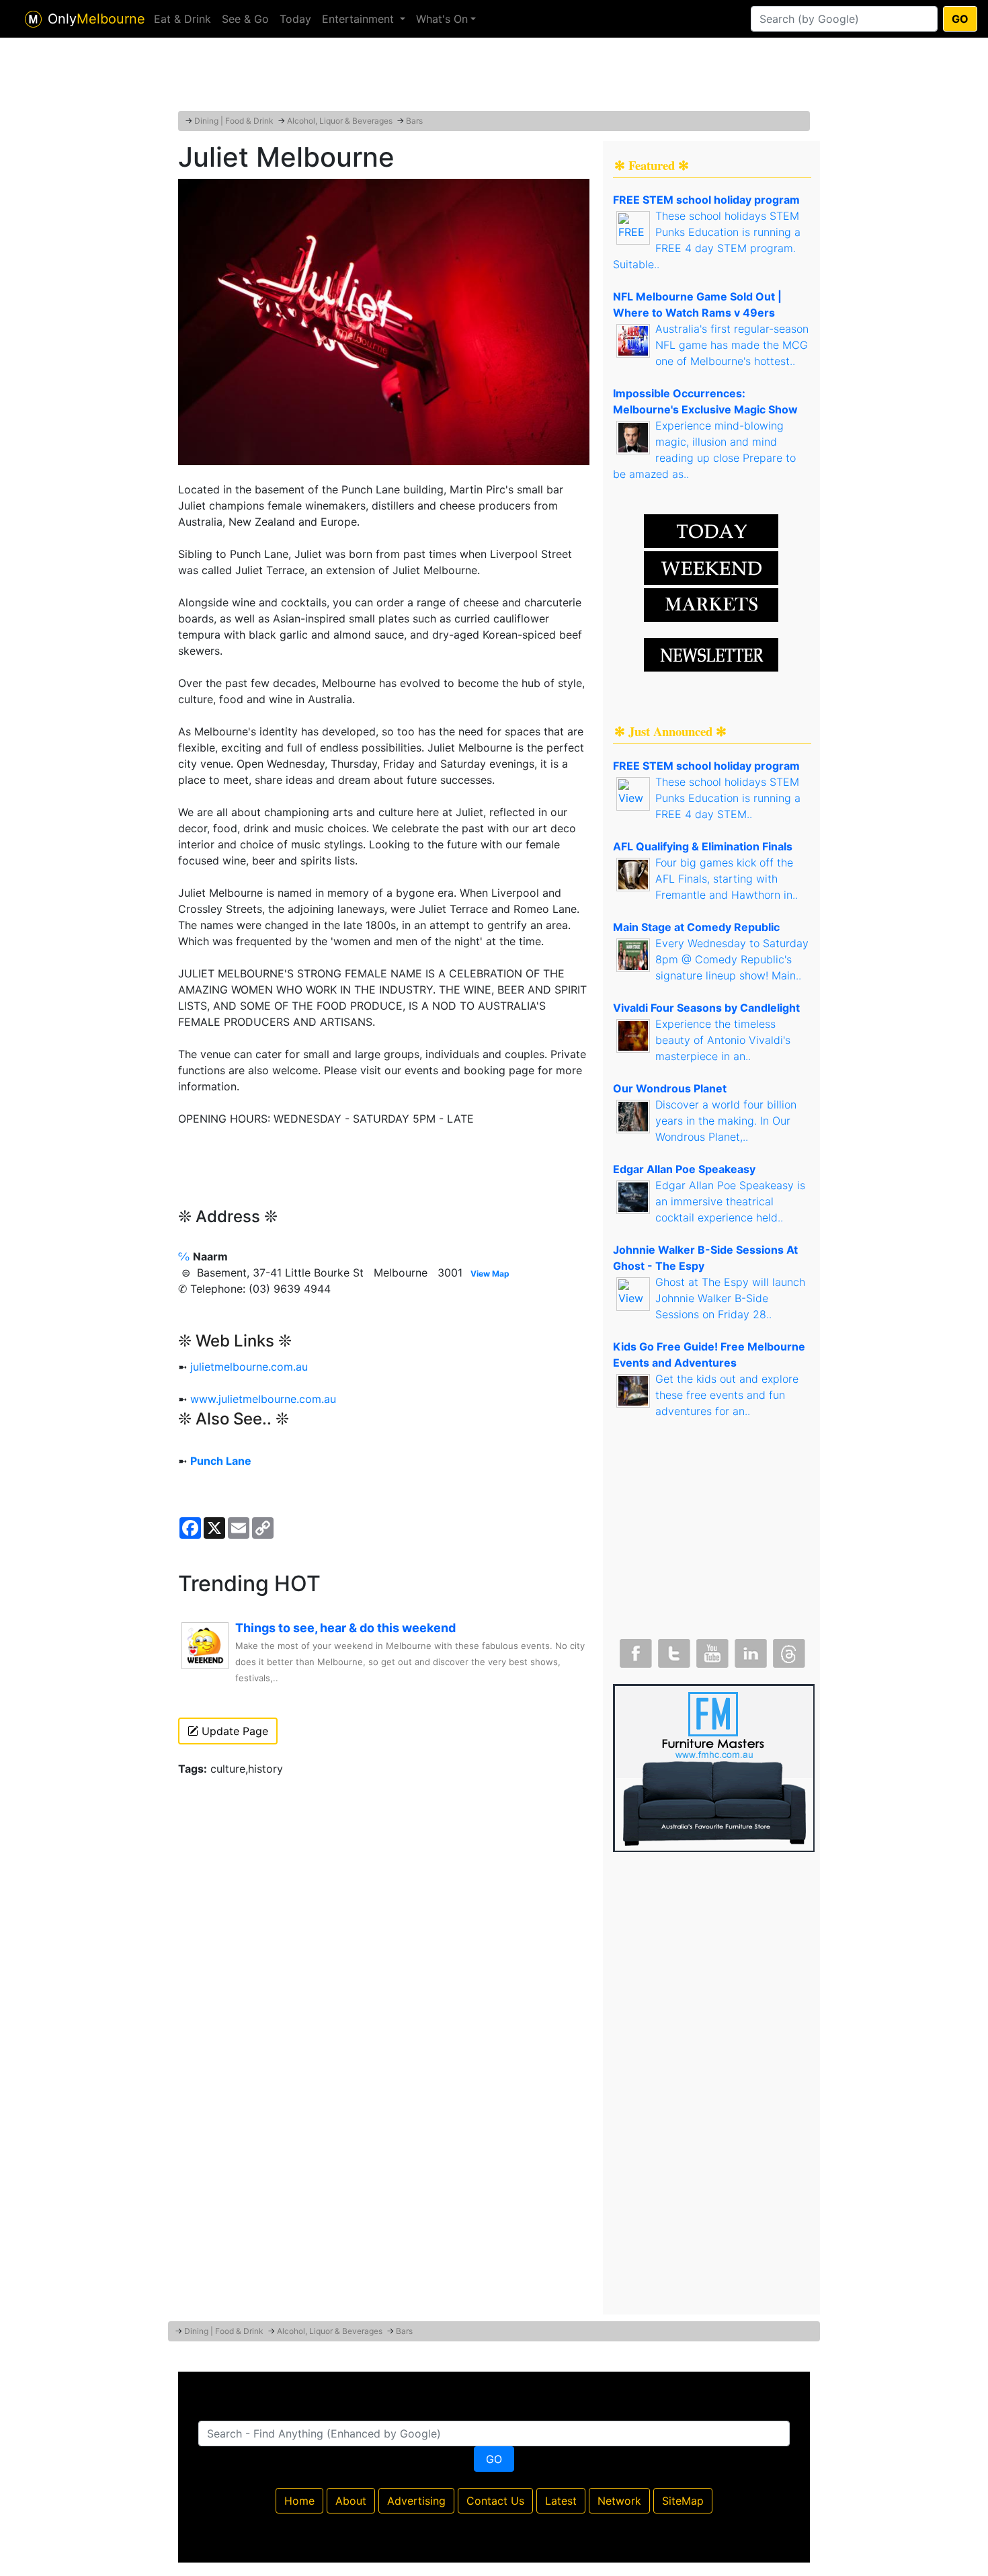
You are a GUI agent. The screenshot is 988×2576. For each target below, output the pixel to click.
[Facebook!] (634, 1650)
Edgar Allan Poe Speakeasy (684, 1169)
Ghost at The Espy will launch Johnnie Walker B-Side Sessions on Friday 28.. (730, 1298)
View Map (490, 1274)
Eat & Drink (182, 19)
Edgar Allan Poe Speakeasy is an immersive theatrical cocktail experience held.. (730, 1201)
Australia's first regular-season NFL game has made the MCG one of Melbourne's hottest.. (732, 345)
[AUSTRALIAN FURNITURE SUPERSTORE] (714, 1767)
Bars (414, 121)
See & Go (245, 19)
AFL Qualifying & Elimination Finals (703, 846)
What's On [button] (442, 19)
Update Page (233, 1731)
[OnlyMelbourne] (33, 19)
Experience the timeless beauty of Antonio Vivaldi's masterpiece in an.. (723, 1040)
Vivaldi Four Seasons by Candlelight (706, 1008)
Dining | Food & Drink (234, 121)
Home (299, 2501)
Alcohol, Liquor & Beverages (340, 121)
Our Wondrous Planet (670, 1088)
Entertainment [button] (360, 19)
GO (960, 19)
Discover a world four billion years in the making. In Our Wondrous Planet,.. (726, 1121)
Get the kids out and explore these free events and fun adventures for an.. (727, 1395)
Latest (561, 2501)
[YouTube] (711, 1650)
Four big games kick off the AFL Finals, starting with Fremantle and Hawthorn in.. (727, 879)
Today (295, 19)
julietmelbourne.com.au (249, 1367)
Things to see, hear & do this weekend (345, 1628)
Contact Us (495, 2501)
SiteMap (683, 2501)
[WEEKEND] (711, 604)
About (351, 2501)
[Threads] (788, 1650)
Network (619, 2501)
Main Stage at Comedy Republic (696, 927)
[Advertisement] (494, 77)
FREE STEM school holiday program (706, 200)
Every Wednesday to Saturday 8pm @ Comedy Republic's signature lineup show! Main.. (732, 959)
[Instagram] (749, 1650)
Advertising (416, 2501)
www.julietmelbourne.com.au (263, 1399)
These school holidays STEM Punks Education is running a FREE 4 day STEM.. (728, 798)
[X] (673, 1650)
